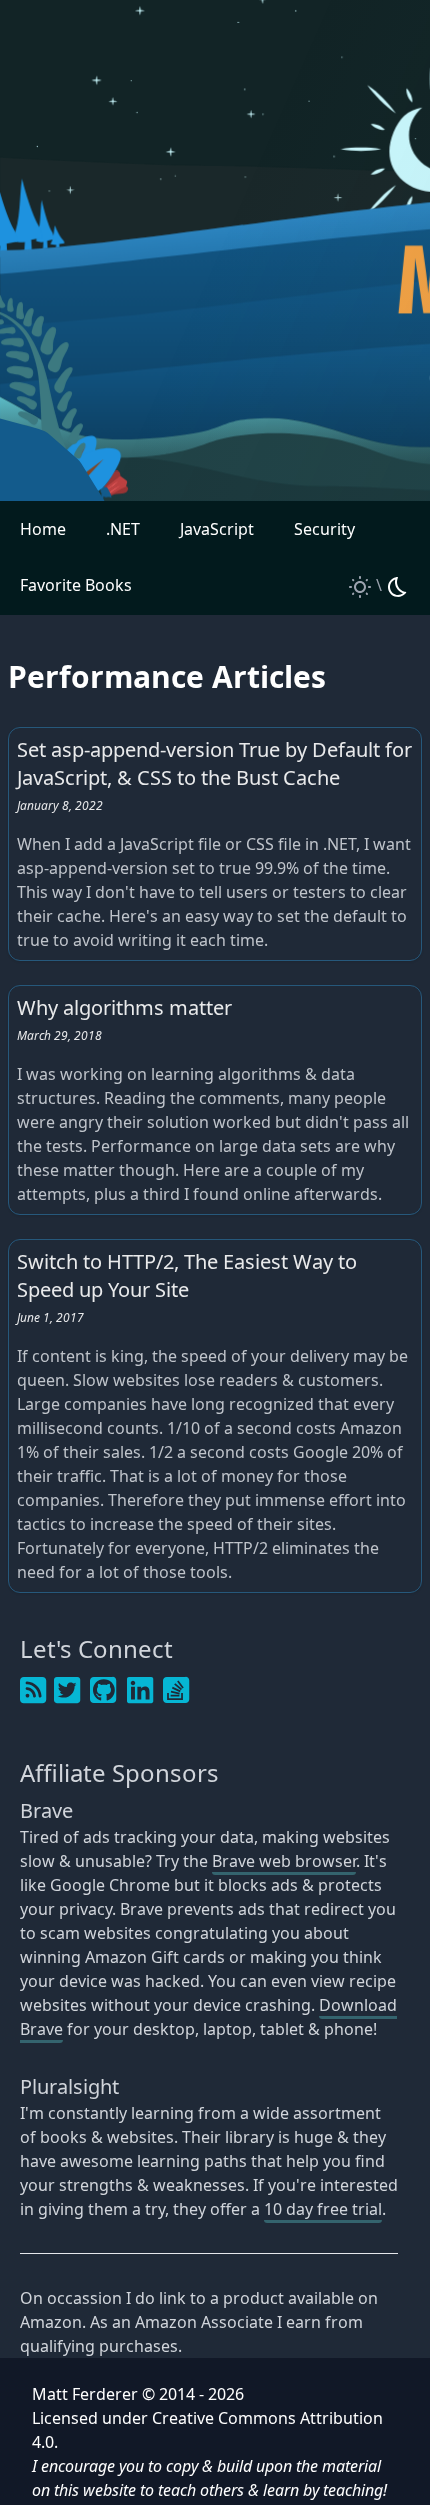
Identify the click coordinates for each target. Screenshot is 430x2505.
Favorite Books (76, 585)
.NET (123, 529)
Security (324, 529)
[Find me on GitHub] (104, 1691)
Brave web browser (284, 1861)
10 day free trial (323, 2209)
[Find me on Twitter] (67, 1691)
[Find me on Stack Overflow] (176, 1691)
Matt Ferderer (85, 2394)
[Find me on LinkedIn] (140, 1691)
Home (43, 529)
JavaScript (217, 529)
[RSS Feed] (33, 1691)
